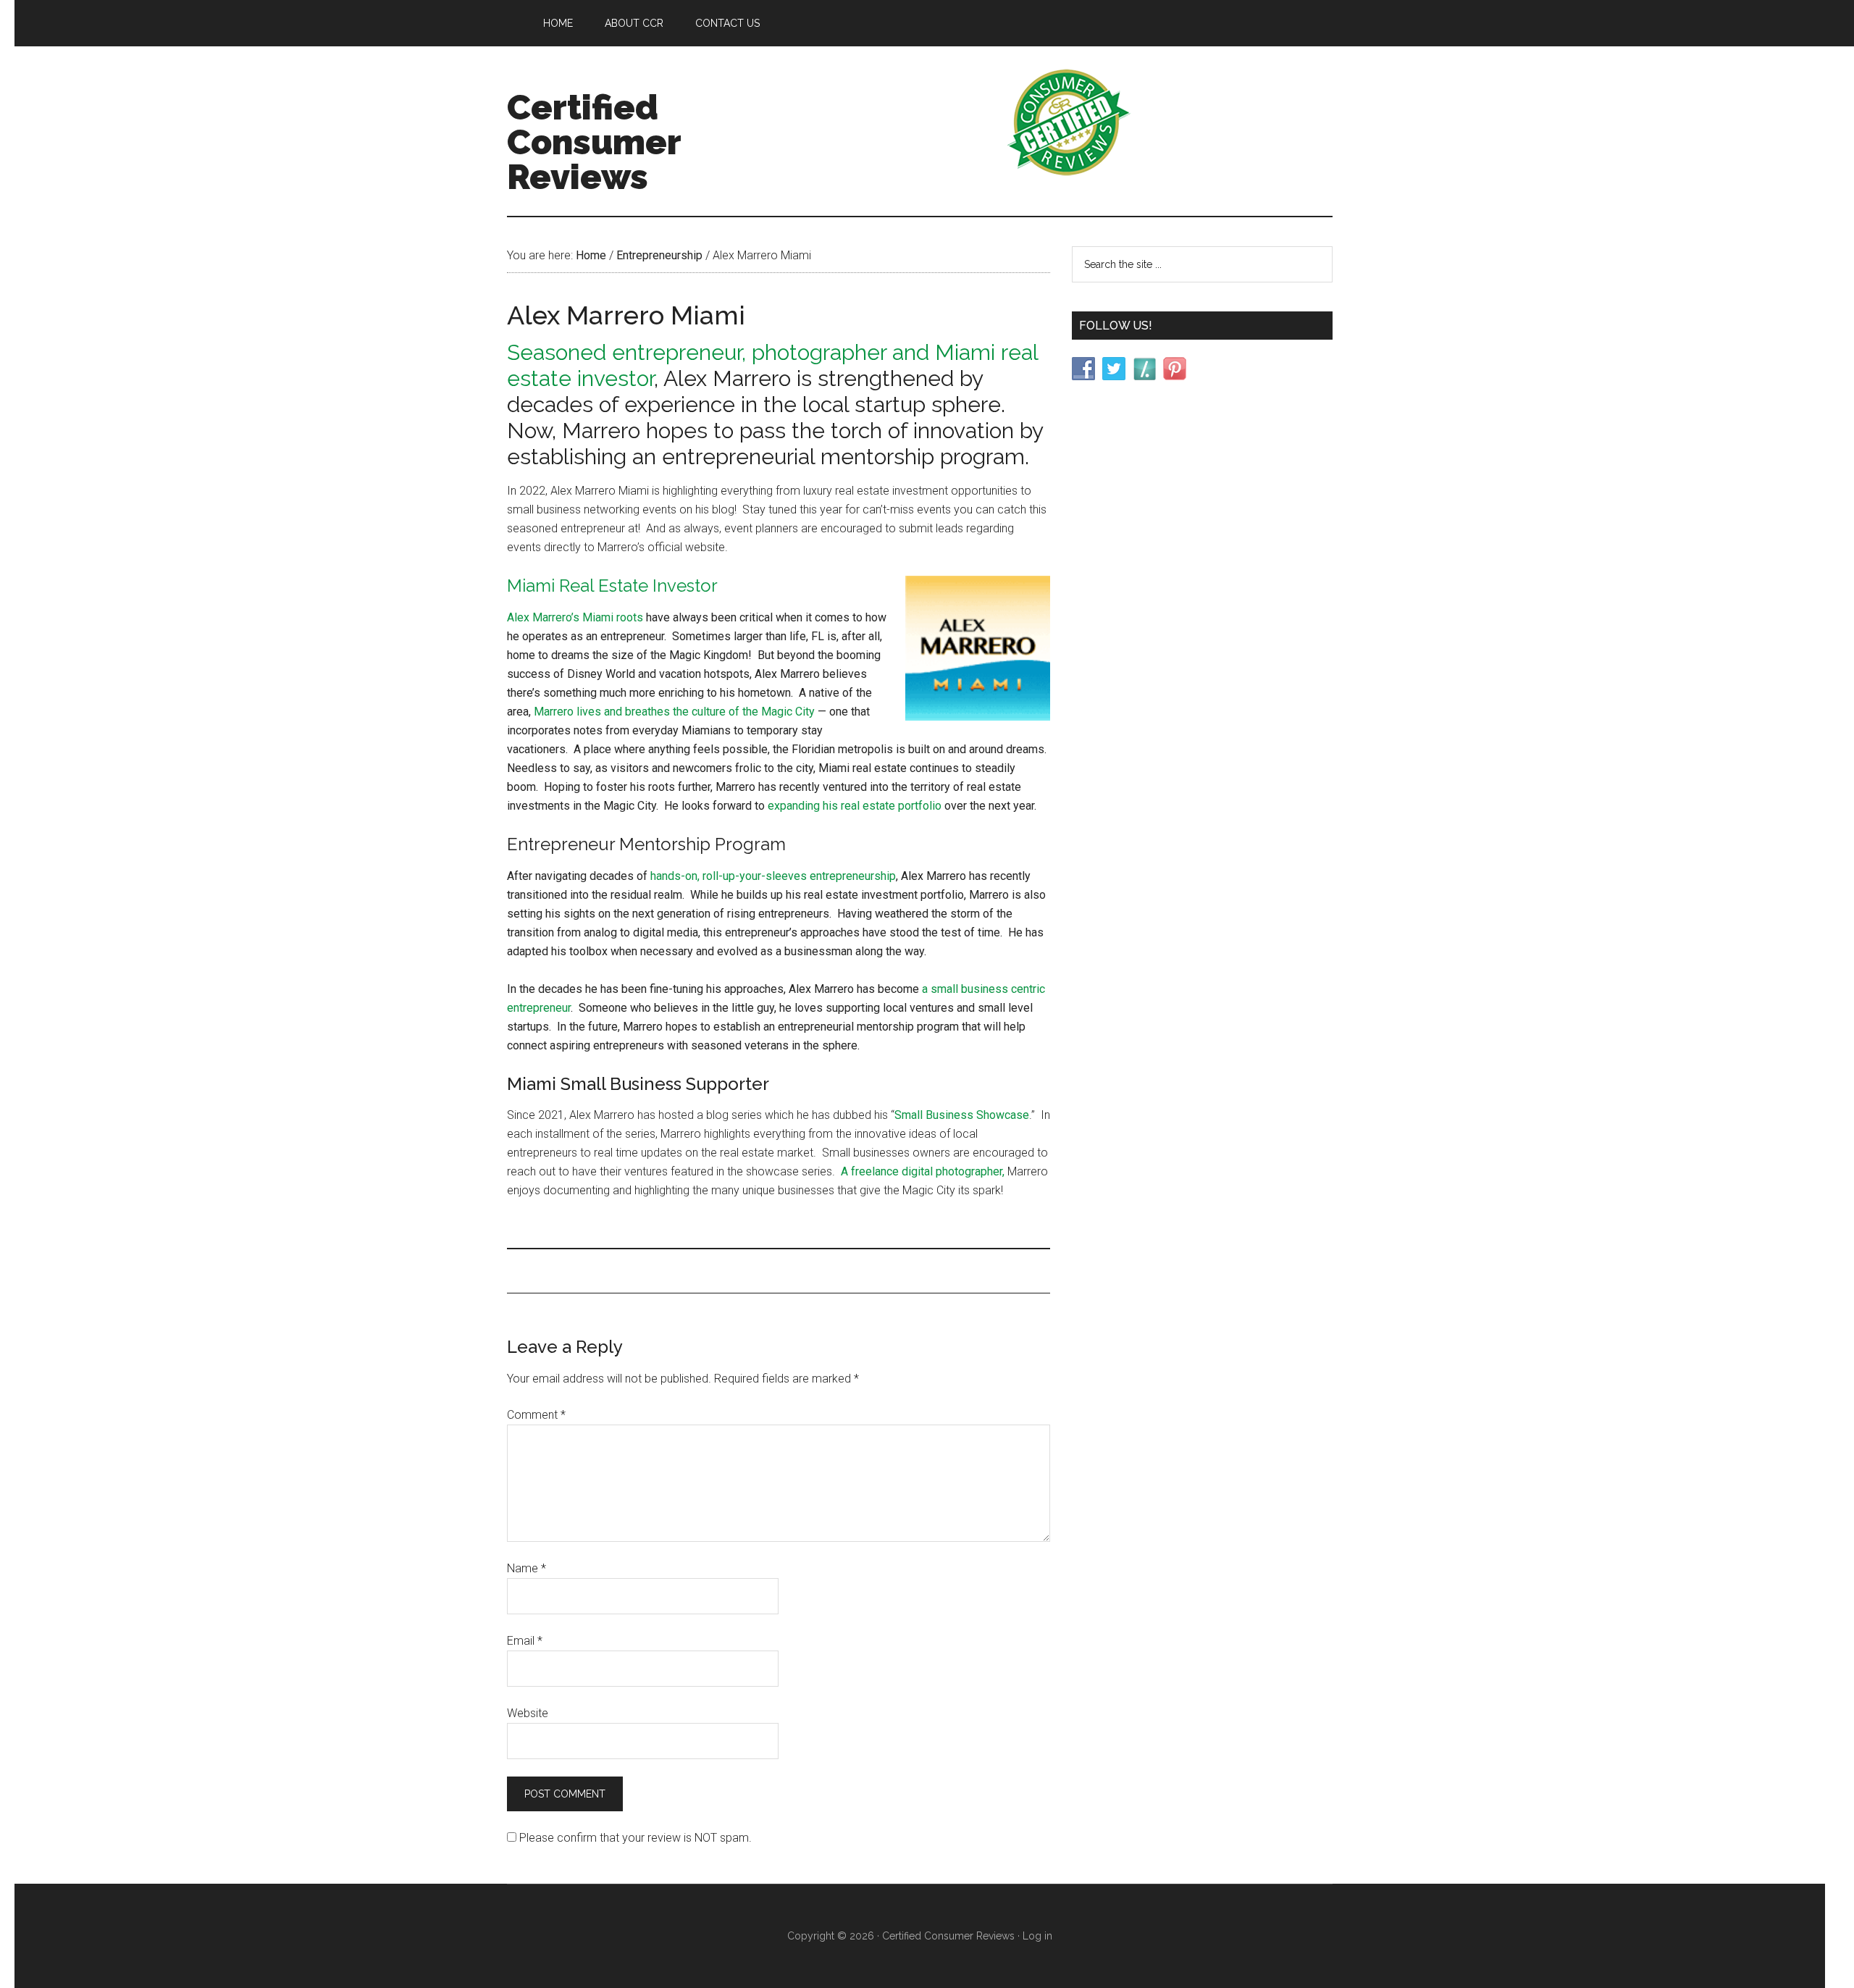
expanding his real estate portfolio (853, 806)
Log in (1037, 1936)
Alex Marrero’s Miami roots (575, 617)
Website (528, 1713)
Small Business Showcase (962, 1115)
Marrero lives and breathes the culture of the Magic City (674, 712)
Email (525, 1641)
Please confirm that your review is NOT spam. (634, 1838)
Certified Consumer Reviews (594, 142)
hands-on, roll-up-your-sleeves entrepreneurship (772, 876)
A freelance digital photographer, (923, 1171)
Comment (536, 1415)
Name (527, 1568)
